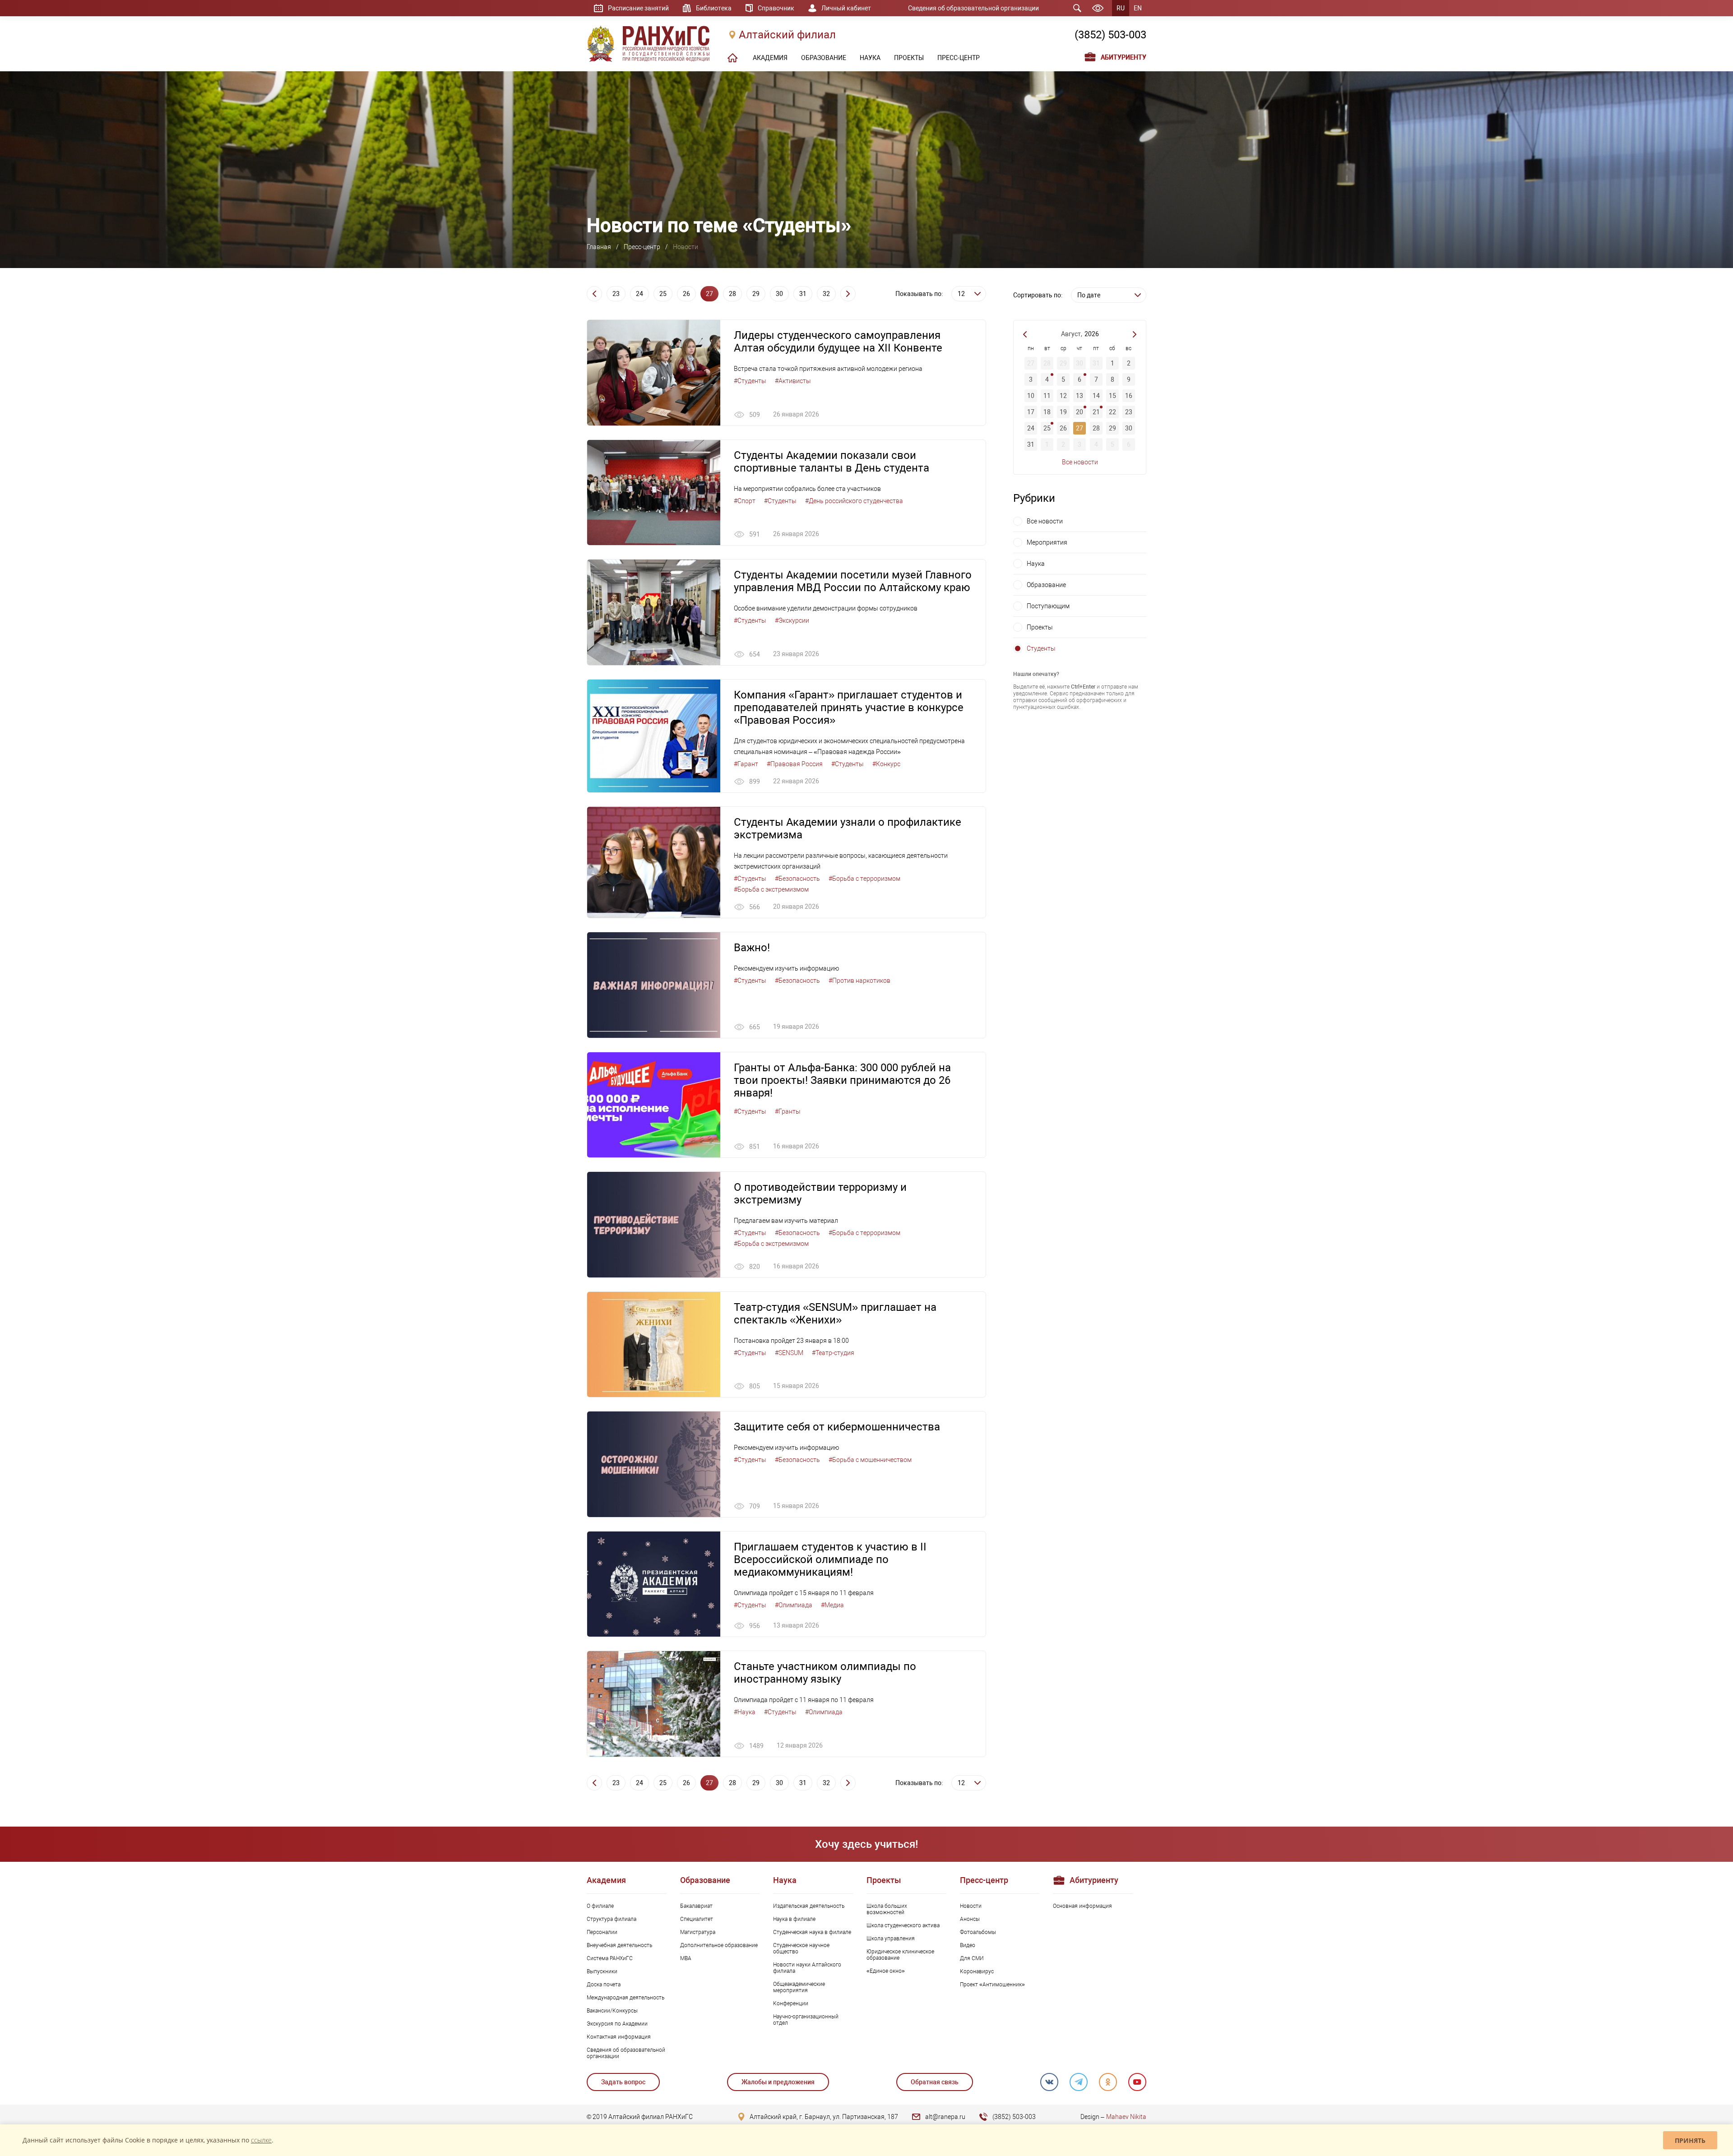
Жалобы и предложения (778, 2082)
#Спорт (745, 501)
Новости (971, 1906)
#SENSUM (789, 1353)
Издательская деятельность (809, 1906)
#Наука (745, 1712)
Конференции (791, 2003)
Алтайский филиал (787, 35)
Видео (968, 1945)
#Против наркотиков (860, 981)
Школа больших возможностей (887, 1909)
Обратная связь (935, 2082)
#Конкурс (886, 764)
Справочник (776, 8)
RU (1121, 8)
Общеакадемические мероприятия (799, 1987)
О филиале (600, 1906)
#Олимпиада (794, 1605)
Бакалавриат (696, 1906)
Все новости (1080, 462)
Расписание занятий (638, 8)
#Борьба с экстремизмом (771, 889)
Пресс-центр (642, 247)
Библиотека (714, 8)
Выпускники (602, 1971)
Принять (1690, 2140)
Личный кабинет (846, 8)
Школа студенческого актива (903, 1925)
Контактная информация (619, 2037)
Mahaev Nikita (1126, 2117)
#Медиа (832, 1605)
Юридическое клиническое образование (900, 1955)
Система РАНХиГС (610, 1958)
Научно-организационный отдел (806, 2020)
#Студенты (750, 381)
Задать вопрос (623, 2082)
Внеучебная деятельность (619, 1945)
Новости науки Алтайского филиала (807, 1968)
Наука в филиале (794, 1919)
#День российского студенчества (854, 501)
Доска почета (604, 1985)
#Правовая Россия (795, 764)
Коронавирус (977, 1971)
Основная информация (1082, 1906)
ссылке (261, 2140)
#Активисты (793, 381)
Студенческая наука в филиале (812, 1932)
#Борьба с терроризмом (864, 879)
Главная (599, 247)
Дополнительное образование (719, 1945)
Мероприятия (1047, 542)
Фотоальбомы (978, 1932)
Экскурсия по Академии (617, 2024)
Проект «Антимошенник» (992, 1985)
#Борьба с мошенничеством (870, 1460)
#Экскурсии (792, 620)
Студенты (1041, 648)
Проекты (1040, 627)
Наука (1036, 564)
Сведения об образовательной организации (973, 8)
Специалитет (697, 1919)
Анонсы (970, 1919)
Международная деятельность (626, 1998)
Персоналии (602, 1932)
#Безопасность (797, 879)
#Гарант (746, 764)
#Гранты (788, 1111)
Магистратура (698, 1932)
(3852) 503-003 (1110, 35)
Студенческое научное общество (801, 1948)
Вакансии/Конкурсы (612, 2011)
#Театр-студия (833, 1353)
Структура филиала (612, 1919)
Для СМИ (972, 1958)
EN (1138, 8)
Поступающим (1048, 606)
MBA (686, 1958)
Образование (1046, 585)
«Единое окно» (886, 1971)
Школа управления (891, 1939)
